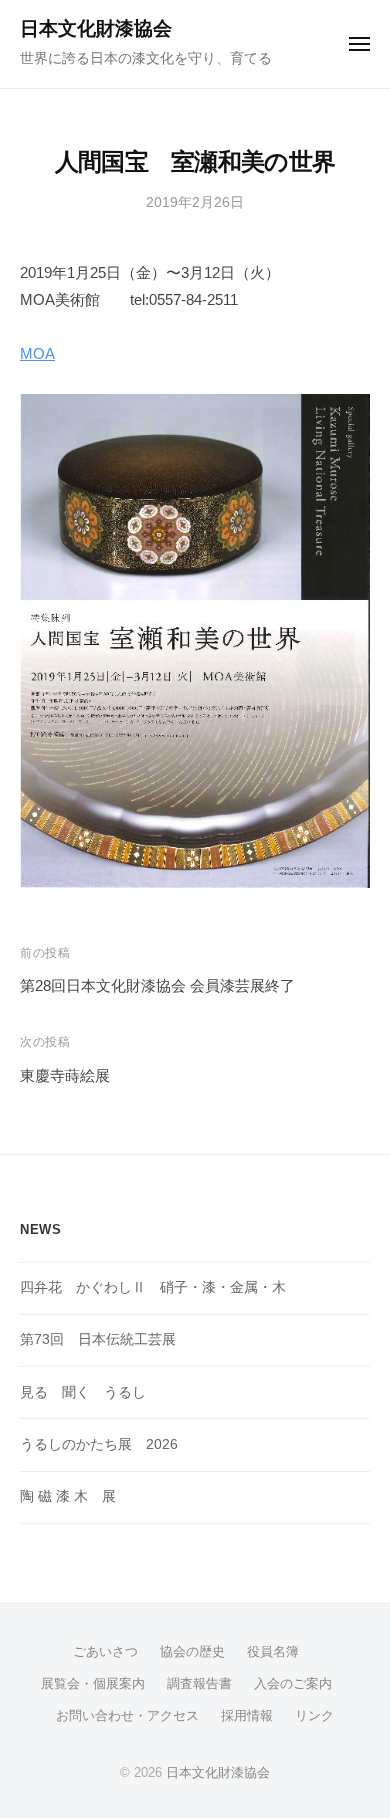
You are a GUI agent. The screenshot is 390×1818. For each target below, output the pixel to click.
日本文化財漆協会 (96, 28)
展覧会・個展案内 (93, 1683)
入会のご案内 (293, 1683)
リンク (314, 1715)
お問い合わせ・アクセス (127, 1715)
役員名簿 (273, 1651)
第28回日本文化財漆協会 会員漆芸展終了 (157, 985)
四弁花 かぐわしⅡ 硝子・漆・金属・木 (153, 1287)
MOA (37, 353)
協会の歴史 (192, 1651)
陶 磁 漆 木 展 (68, 1496)
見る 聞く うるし (83, 1392)
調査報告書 (199, 1683)
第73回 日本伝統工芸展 (98, 1339)
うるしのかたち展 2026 (99, 1444)
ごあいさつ (105, 1651)
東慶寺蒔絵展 (65, 1075)
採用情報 (247, 1715)
